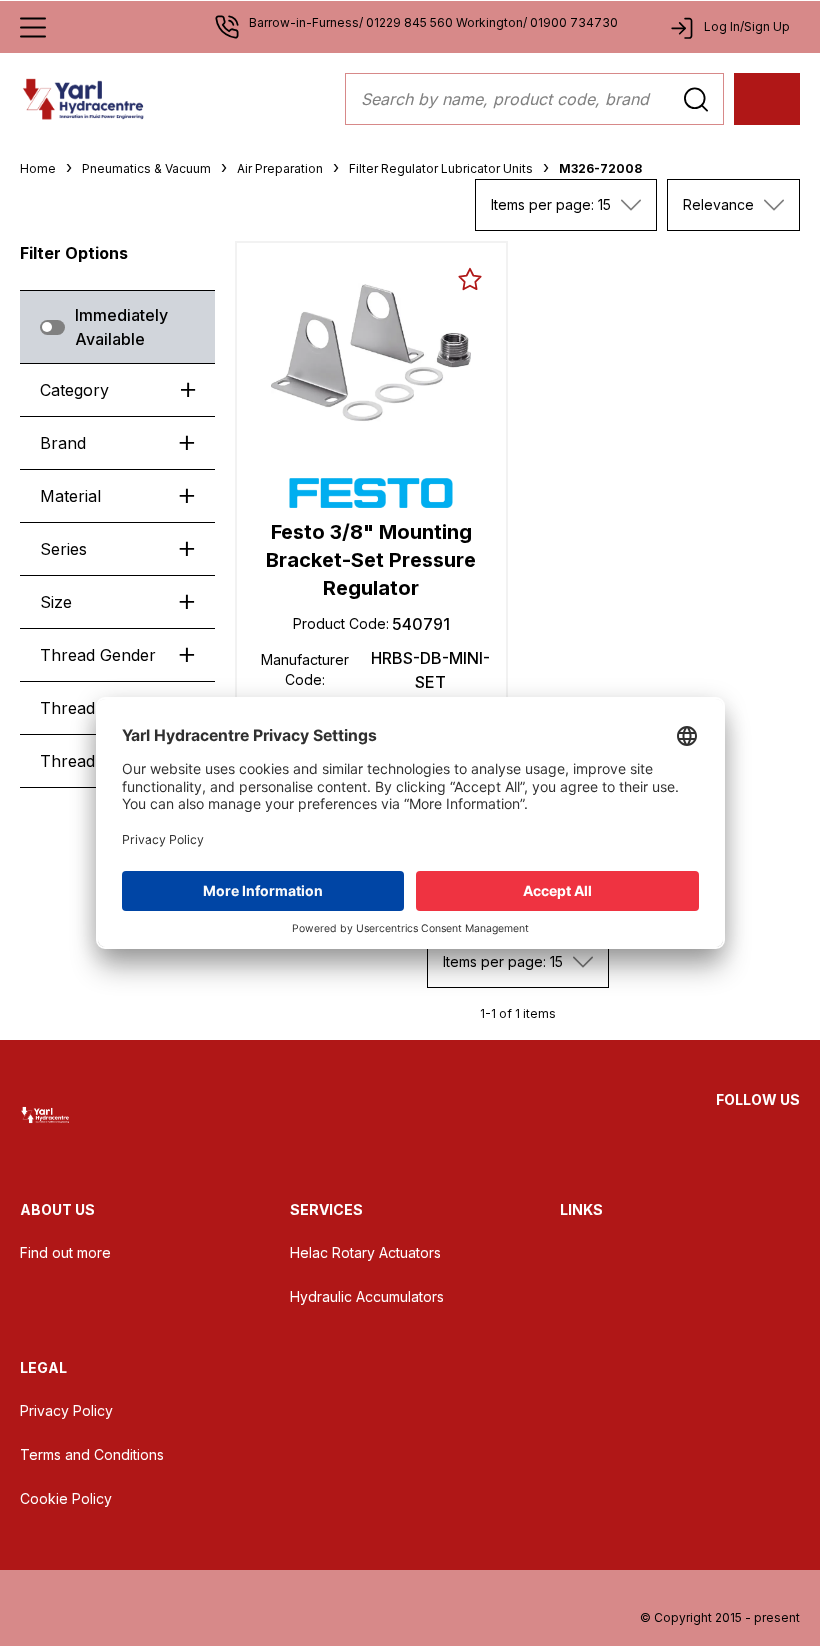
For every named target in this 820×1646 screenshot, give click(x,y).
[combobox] (566, 205)
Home (38, 168)
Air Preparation (280, 168)
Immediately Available (121, 327)
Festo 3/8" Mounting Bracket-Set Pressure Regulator (371, 560)
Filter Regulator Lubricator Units (441, 168)
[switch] (52, 327)
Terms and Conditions (92, 1454)
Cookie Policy (66, 1498)
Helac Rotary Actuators (365, 1252)
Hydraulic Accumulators (367, 1296)
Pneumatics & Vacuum (146, 168)
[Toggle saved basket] (470, 279)
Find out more (65, 1252)
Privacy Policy (66, 1410)
